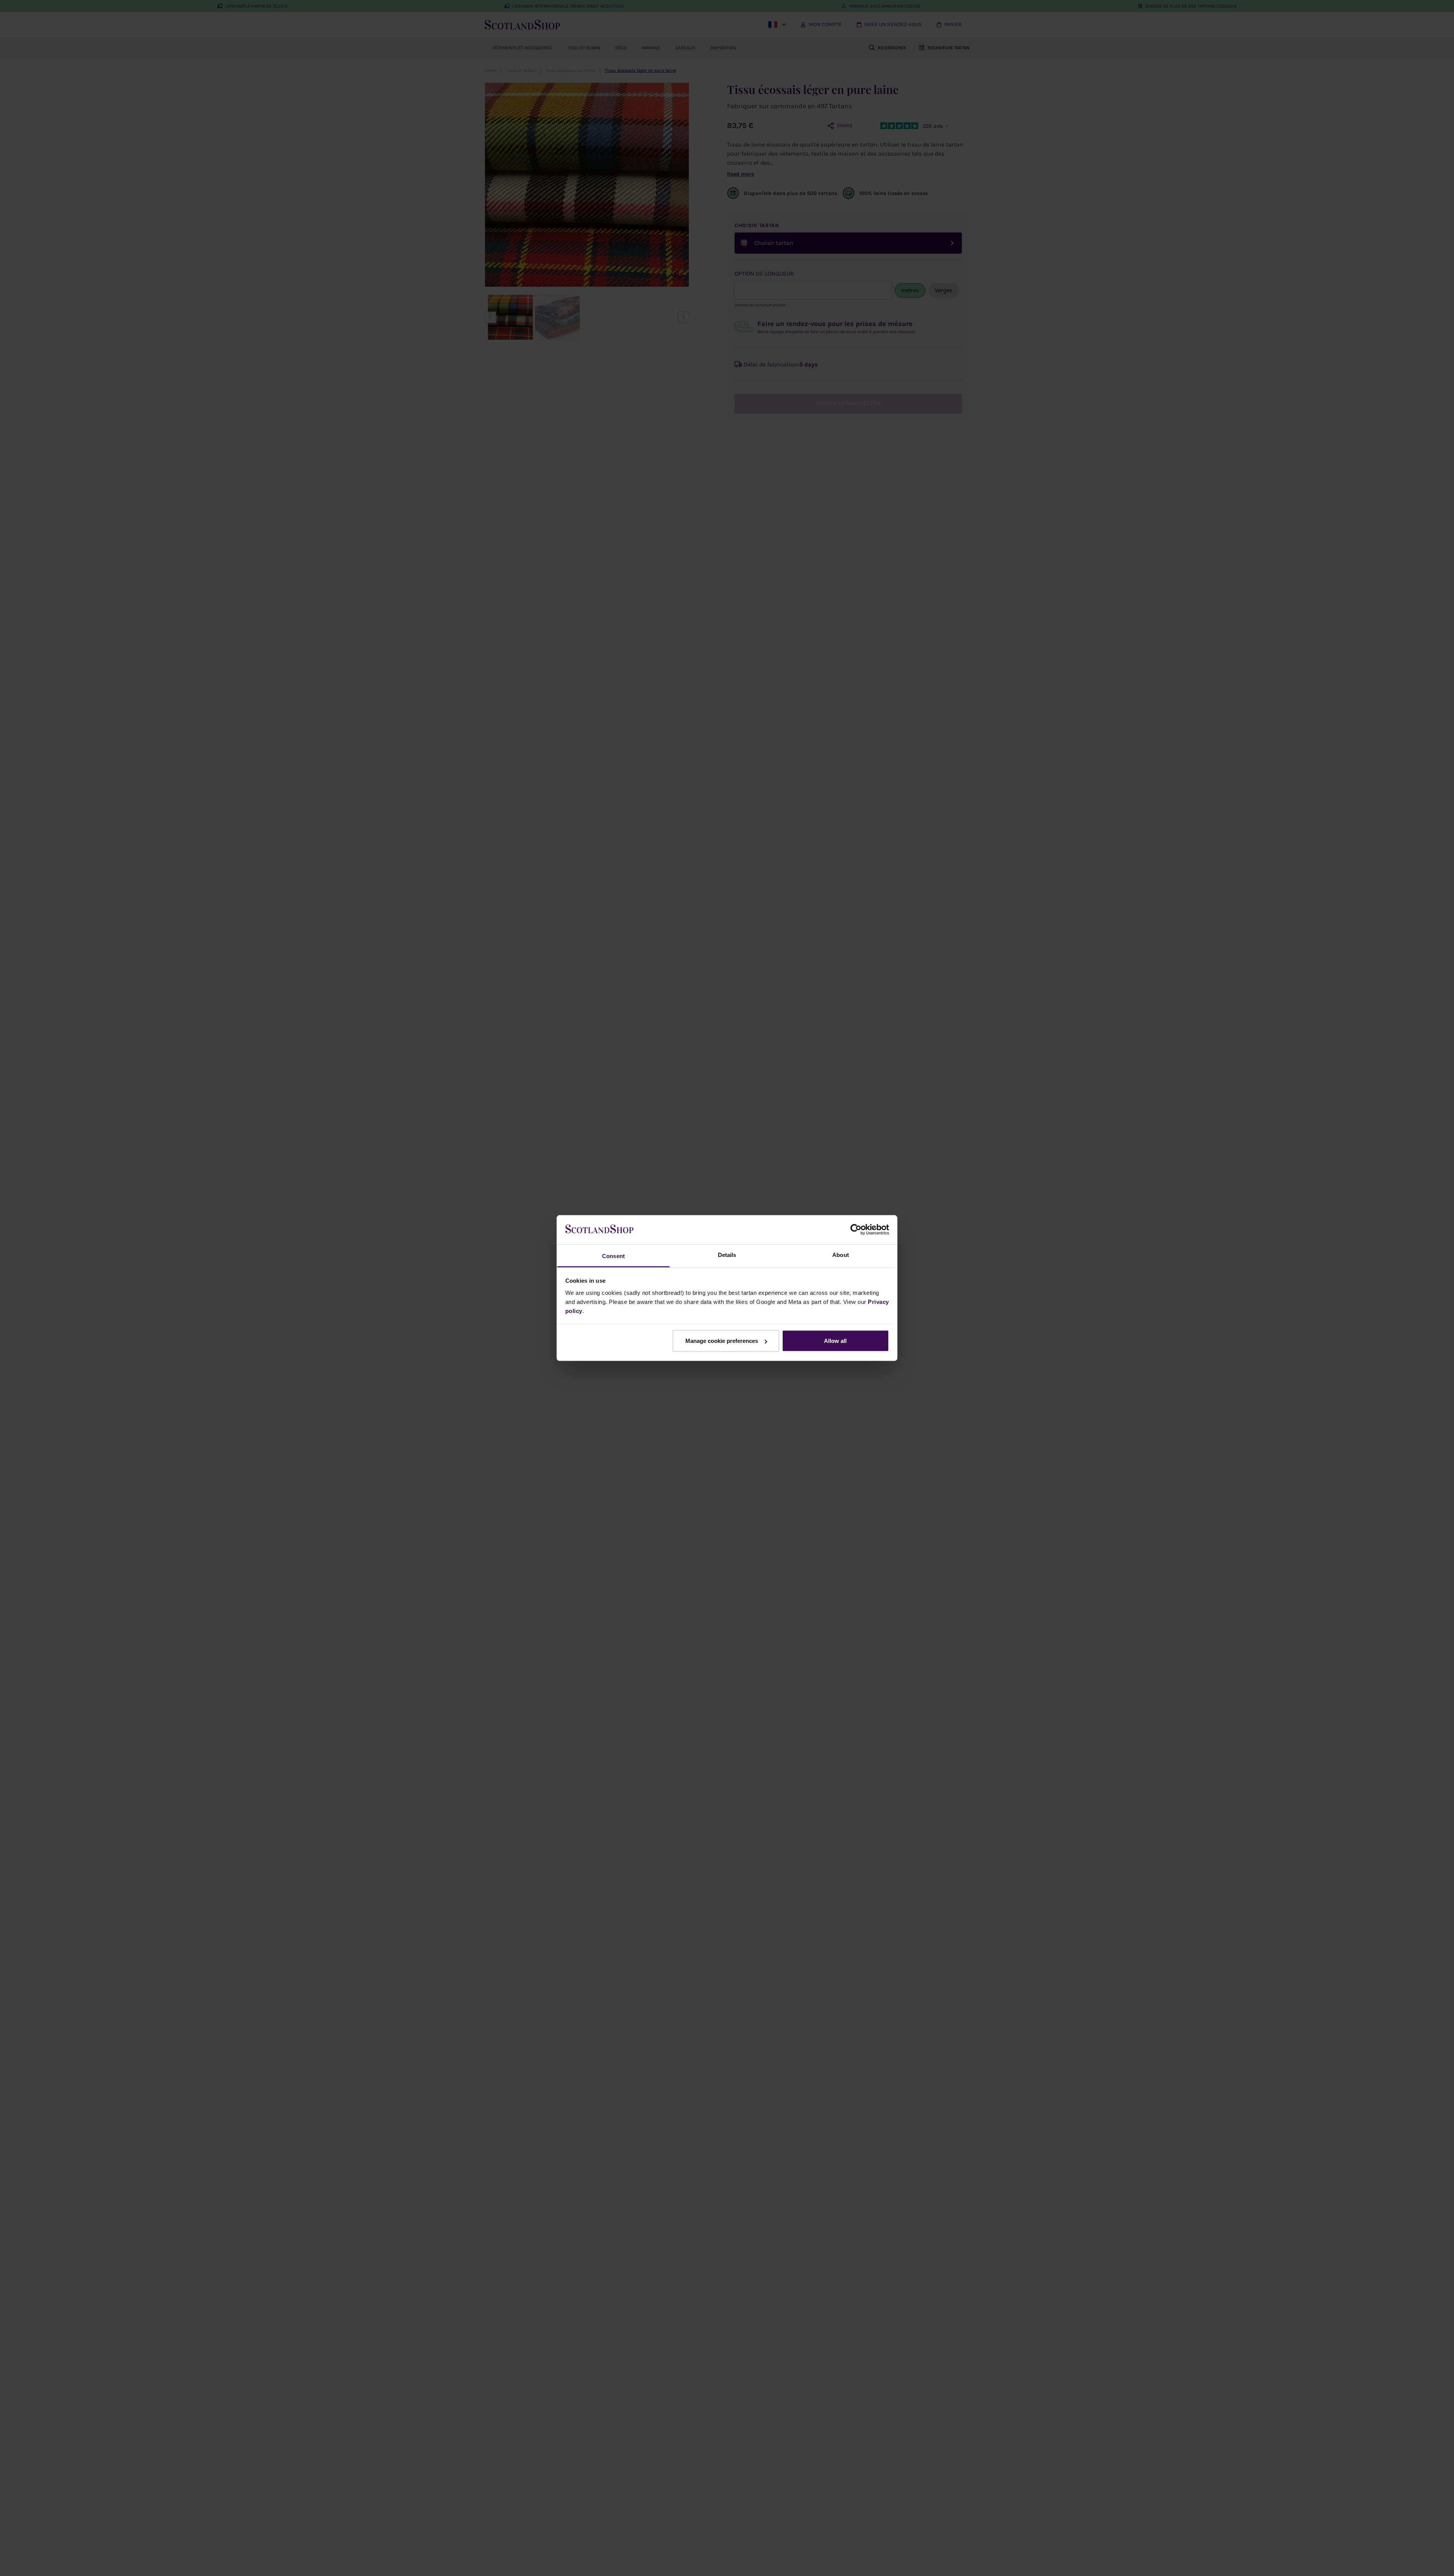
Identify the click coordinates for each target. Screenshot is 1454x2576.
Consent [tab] (613, 1256)
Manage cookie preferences (722, 1341)
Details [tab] (727, 1254)
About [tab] (841, 1254)
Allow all (835, 1341)
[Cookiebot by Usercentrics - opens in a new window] (856, 1230)
